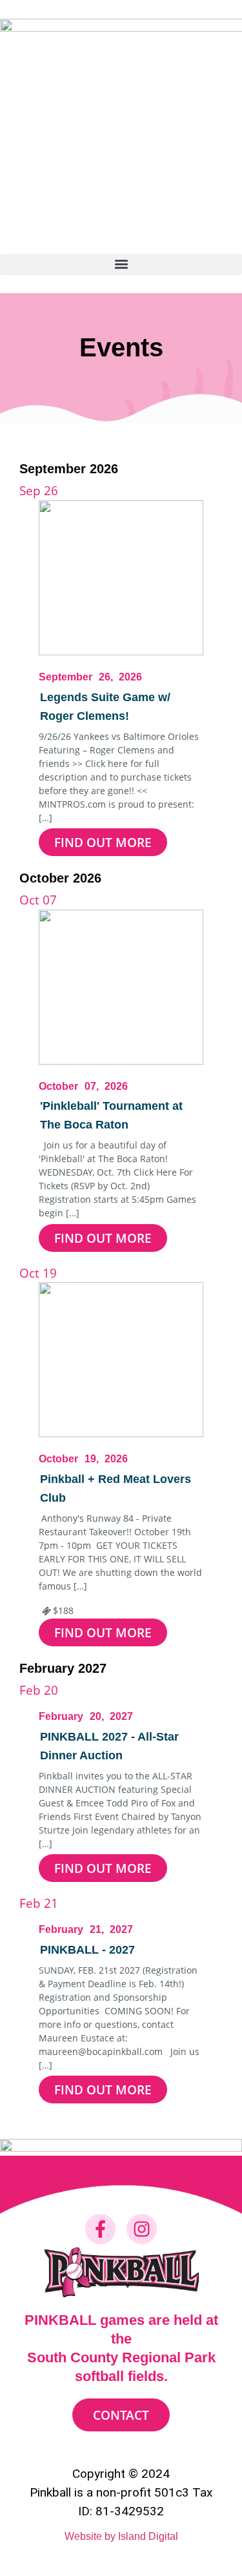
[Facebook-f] (100, 2229)
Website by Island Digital (121, 2536)
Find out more (103, 842)
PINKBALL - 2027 (87, 1950)
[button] (121, 264)
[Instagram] (141, 2229)
